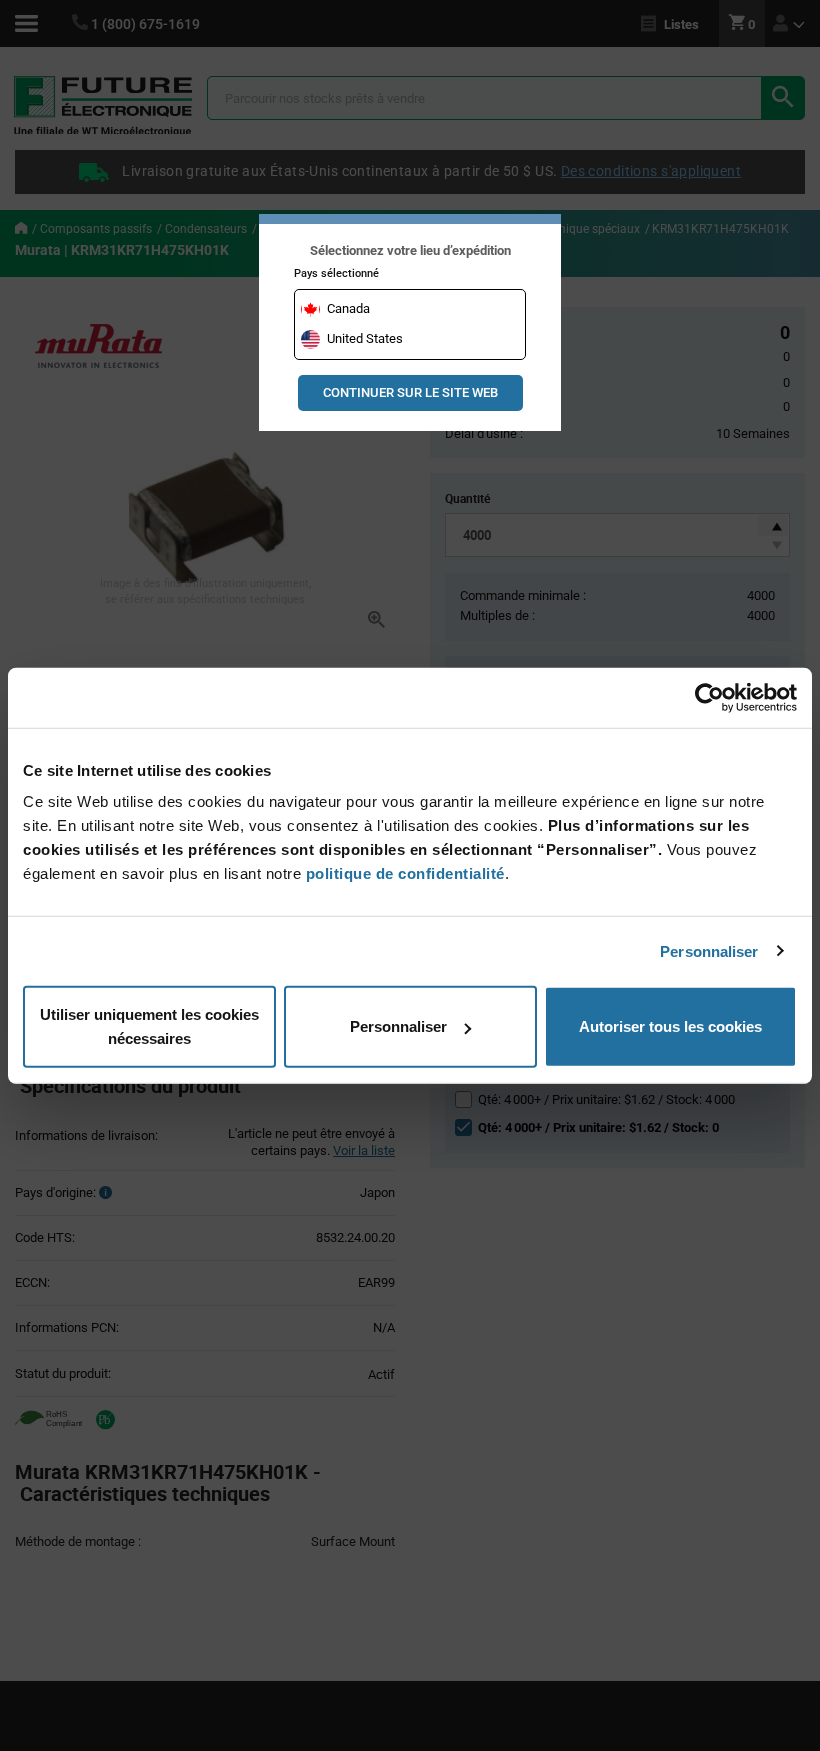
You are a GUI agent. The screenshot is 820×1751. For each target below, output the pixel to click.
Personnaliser (709, 950)
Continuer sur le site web (410, 392)
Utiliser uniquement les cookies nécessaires (149, 1026)
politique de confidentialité (405, 873)
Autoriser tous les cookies (670, 1026)
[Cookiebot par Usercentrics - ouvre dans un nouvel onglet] (709, 697)
